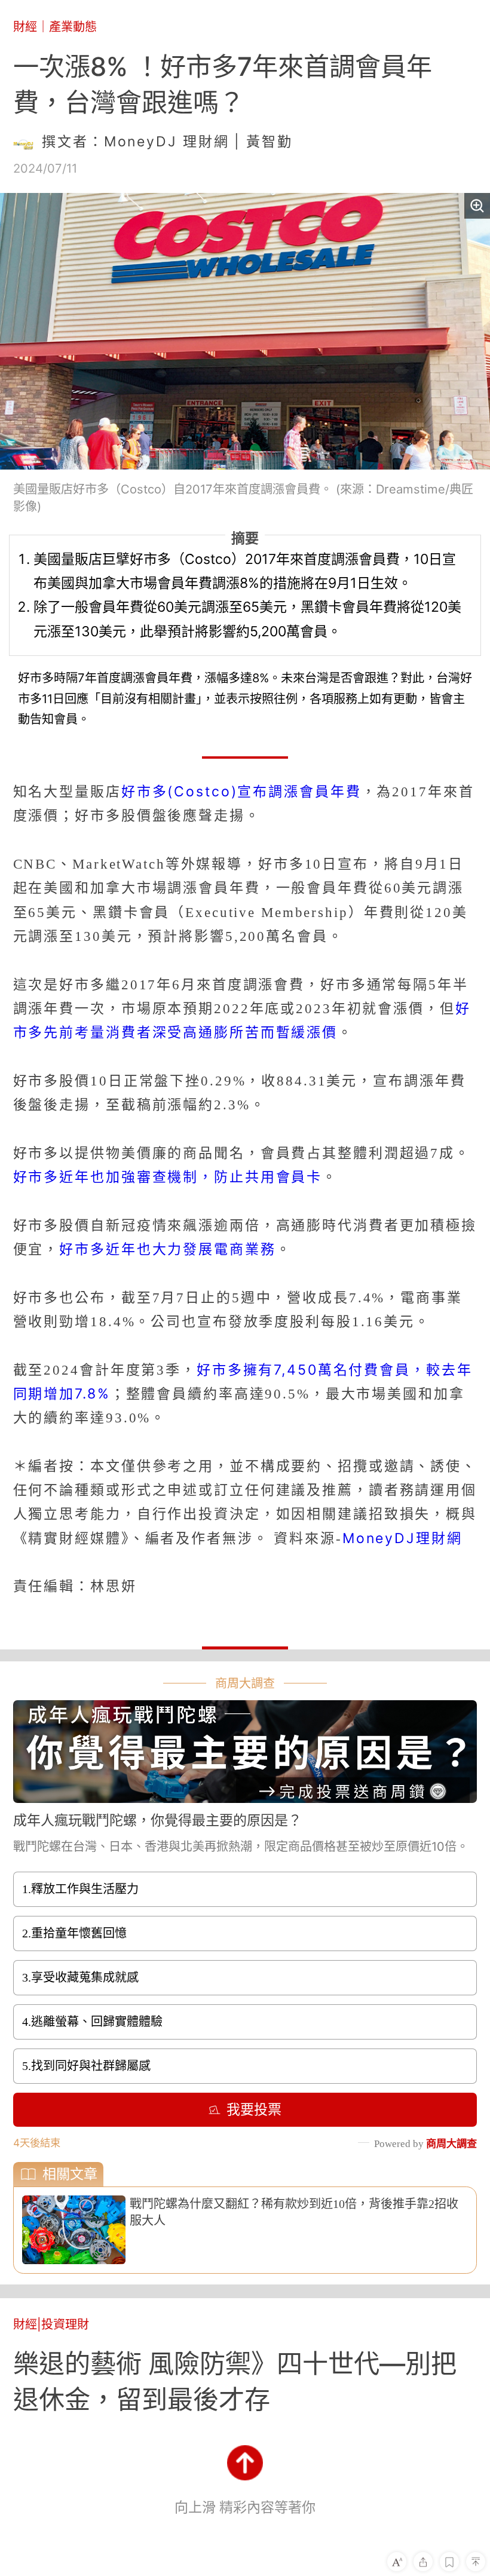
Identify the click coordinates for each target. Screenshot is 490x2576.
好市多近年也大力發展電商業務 (167, 1249)
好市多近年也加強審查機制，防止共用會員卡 (168, 1177)
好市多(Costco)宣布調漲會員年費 (241, 792)
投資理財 (65, 2324)
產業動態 (73, 27)
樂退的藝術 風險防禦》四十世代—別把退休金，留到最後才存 (235, 2381)
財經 (25, 27)
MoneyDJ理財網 (402, 1538)
